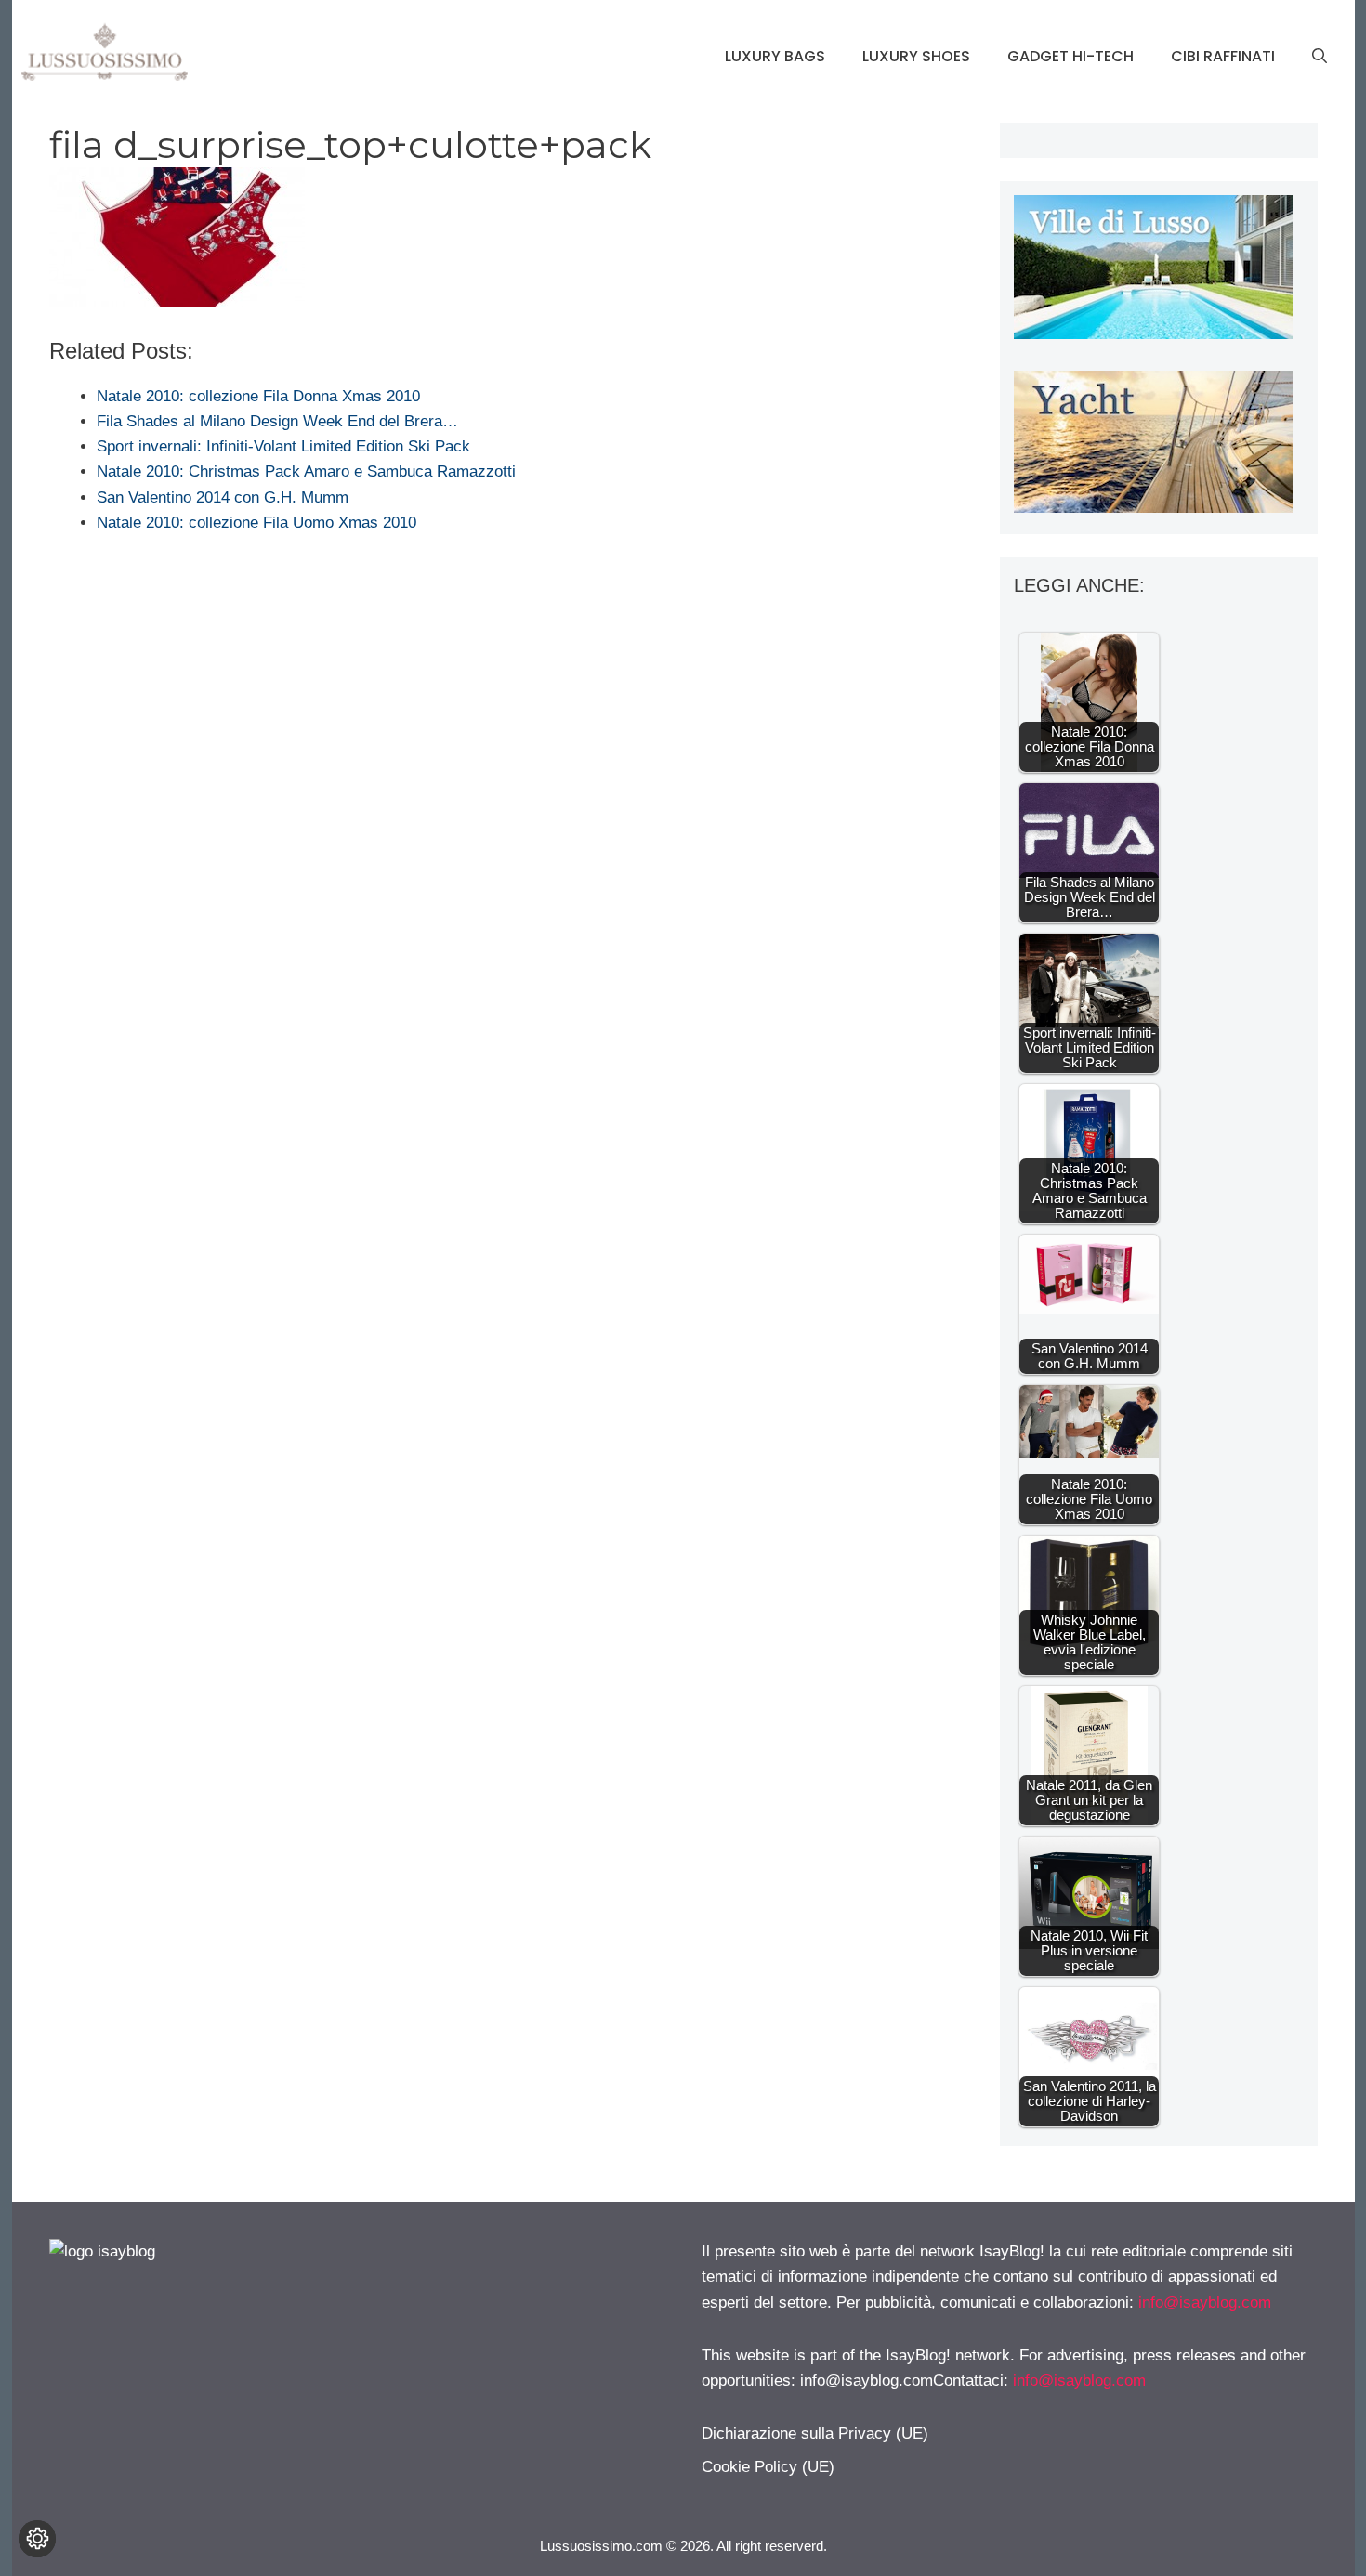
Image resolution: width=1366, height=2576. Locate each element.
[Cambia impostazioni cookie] (37, 2539)
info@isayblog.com (1205, 2302)
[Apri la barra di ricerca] (1320, 57)
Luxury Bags (775, 56)
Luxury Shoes (916, 56)
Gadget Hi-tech (1070, 56)
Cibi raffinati (1223, 56)
